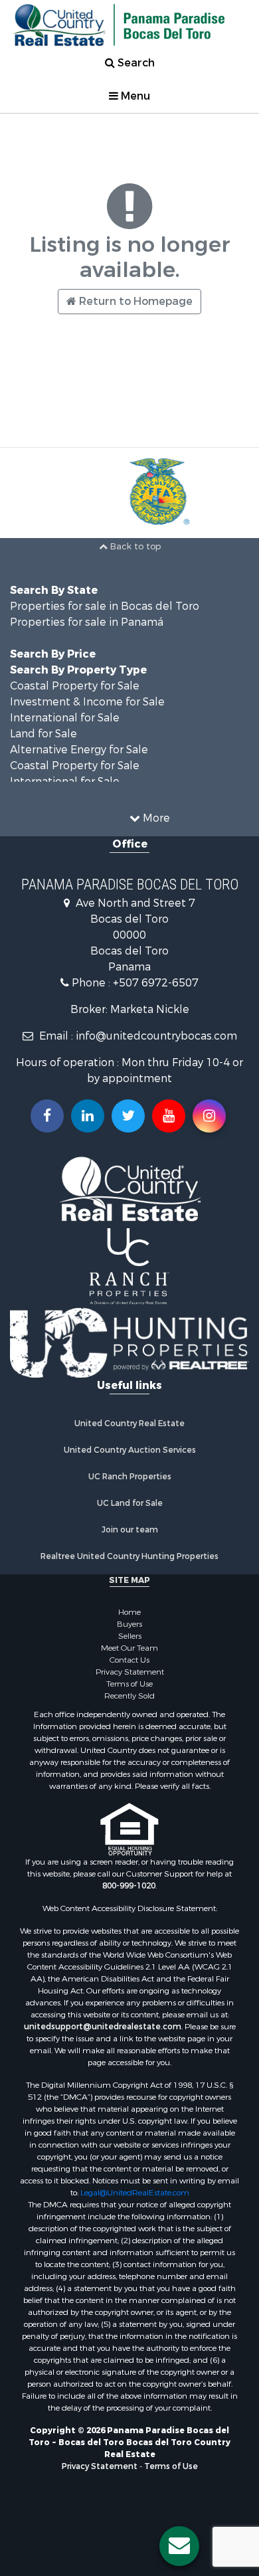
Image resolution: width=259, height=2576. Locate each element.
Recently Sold (129, 1696)
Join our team (130, 1530)
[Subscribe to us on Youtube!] (169, 1116)
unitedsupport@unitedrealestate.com (103, 2027)
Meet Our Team (129, 1648)
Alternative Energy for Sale (79, 750)
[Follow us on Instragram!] (209, 1116)
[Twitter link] (128, 1116)
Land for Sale (43, 734)
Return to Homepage (134, 301)
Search (135, 63)
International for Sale (65, 718)
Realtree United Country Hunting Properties (129, 1556)
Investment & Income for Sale (87, 702)
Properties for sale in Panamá (87, 622)
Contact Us (129, 1660)
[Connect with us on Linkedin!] (88, 1116)
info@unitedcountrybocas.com (156, 1036)
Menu (134, 96)
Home (129, 1612)
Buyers (129, 1624)
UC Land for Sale (130, 1503)
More (155, 818)
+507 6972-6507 (156, 983)
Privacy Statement (130, 1672)
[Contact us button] (179, 2546)
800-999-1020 (129, 1886)
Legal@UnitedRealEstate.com (135, 2193)
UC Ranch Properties (130, 1477)
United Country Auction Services (130, 1450)
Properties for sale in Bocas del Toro (105, 606)
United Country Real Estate (129, 1424)
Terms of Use (129, 1684)
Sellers (130, 1636)
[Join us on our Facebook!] (47, 1116)
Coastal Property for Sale (75, 686)
